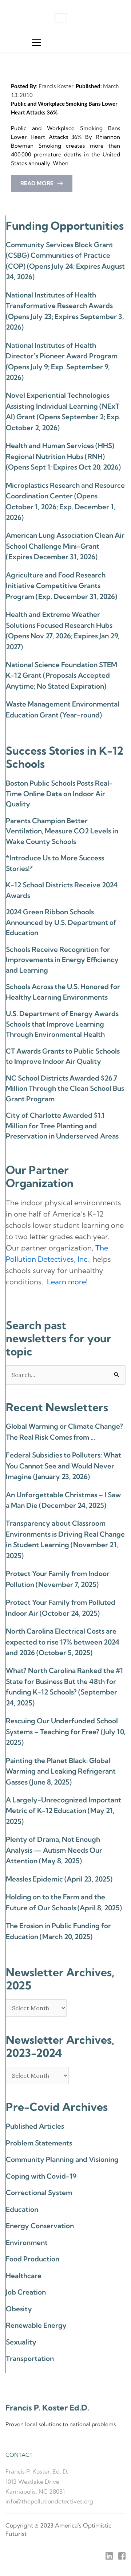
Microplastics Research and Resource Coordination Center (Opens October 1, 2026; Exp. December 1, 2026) (65, 501)
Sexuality (21, 2342)
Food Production (33, 2259)
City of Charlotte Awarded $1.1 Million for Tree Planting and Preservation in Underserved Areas (62, 1126)
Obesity (19, 2309)
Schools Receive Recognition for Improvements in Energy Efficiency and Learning (62, 960)
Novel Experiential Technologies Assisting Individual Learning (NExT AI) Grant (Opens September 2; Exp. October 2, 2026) (63, 411)
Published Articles (35, 2126)
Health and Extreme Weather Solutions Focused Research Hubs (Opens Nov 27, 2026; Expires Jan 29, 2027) (63, 630)
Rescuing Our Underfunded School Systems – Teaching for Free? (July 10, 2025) (65, 1731)
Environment (27, 2242)
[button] (37, 42)
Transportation (30, 2358)
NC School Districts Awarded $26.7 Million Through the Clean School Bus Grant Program (65, 1088)
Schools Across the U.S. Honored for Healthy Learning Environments (63, 992)
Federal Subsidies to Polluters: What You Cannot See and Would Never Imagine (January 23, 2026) (63, 1466)
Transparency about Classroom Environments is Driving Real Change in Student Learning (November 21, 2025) (65, 1539)
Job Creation (26, 2292)
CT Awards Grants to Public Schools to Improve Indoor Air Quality (63, 1056)
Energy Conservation (40, 2226)
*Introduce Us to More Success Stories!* (55, 863)
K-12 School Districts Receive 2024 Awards (62, 890)
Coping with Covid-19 (41, 2176)
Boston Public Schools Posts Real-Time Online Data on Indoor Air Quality (59, 793)
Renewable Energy (36, 2325)
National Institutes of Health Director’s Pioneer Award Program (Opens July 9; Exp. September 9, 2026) (62, 361)
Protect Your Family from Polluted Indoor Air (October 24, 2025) (61, 1608)
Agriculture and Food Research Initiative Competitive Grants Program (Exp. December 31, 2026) (61, 586)
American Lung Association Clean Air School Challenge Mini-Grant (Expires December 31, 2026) (65, 546)
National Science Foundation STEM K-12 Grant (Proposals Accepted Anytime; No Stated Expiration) (61, 675)
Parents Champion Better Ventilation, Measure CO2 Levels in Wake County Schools (62, 831)
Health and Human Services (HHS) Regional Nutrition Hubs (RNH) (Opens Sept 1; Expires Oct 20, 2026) (63, 456)
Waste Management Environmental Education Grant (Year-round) (63, 709)
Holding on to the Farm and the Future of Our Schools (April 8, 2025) (64, 1902)
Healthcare (24, 2276)
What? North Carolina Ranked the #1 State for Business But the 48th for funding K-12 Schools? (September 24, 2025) (64, 1686)
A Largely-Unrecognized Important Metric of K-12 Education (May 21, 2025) (63, 1811)
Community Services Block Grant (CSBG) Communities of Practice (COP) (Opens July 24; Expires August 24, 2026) (65, 261)
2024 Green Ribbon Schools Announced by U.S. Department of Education (61, 922)
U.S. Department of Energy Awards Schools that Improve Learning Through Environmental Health (62, 1024)
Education (22, 2209)
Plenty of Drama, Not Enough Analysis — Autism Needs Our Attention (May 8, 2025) (54, 1850)
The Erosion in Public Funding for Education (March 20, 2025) (58, 1931)
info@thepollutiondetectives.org (49, 2501)
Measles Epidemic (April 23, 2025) (59, 1879)
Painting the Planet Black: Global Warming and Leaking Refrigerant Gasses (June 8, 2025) (61, 1771)
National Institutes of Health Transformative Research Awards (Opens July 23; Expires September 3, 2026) (65, 311)
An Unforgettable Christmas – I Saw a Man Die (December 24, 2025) (63, 1500)
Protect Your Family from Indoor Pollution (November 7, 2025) (58, 1579)
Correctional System (39, 2192)
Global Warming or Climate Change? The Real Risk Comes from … (64, 1431)
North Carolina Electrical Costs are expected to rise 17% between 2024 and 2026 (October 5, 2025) (63, 1642)
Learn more (66, 1282)
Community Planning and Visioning (62, 2159)
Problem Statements (39, 2143)
